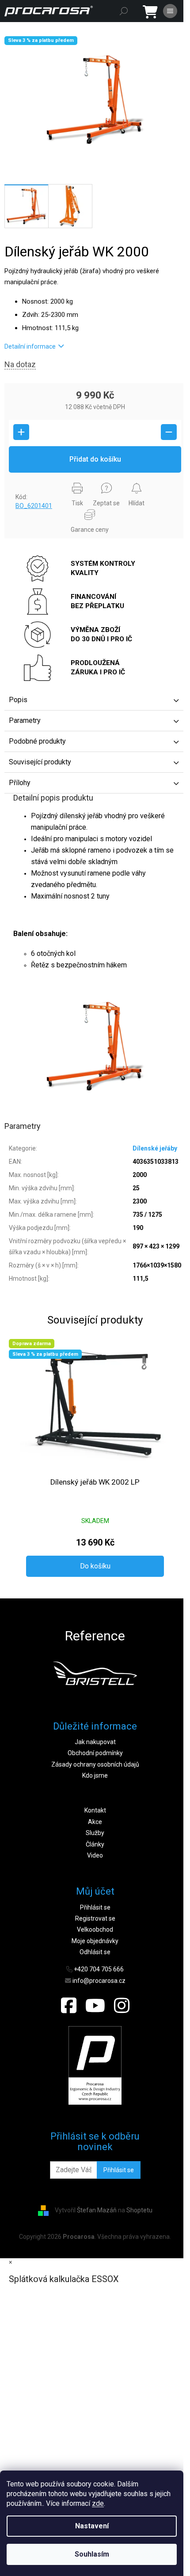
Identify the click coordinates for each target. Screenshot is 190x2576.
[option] (95, 1673)
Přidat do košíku (95, 459)
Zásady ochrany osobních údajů (95, 1764)
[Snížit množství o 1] (169, 432)
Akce (95, 1822)
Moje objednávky (95, 1941)
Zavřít (19, 481)
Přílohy (20, 783)
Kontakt (95, 1810)
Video (95, 1855)
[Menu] (170, 11)
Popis (18, 700)
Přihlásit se (95, 1907)
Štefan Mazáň (97, 2210)
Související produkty (40, 762)
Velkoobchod (95, 1929)
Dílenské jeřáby (155, 1148)
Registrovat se (95, 1918)
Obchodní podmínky (95, 1753)
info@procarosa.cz (99, 1981)
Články (95, 1844)
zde (98, 2503)
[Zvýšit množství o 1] (21, 432)
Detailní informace (30, 346)
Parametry (25, 720)
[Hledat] (124, 11)
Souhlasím (92, 2554)
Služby (95, 1833)
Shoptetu (139, 2210)
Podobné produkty (37, 741)
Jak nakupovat (95, 1742)
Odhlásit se (95, 1952)
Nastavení (92, 2526)
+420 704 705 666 (99, 1969)
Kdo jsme (95, 1775)
